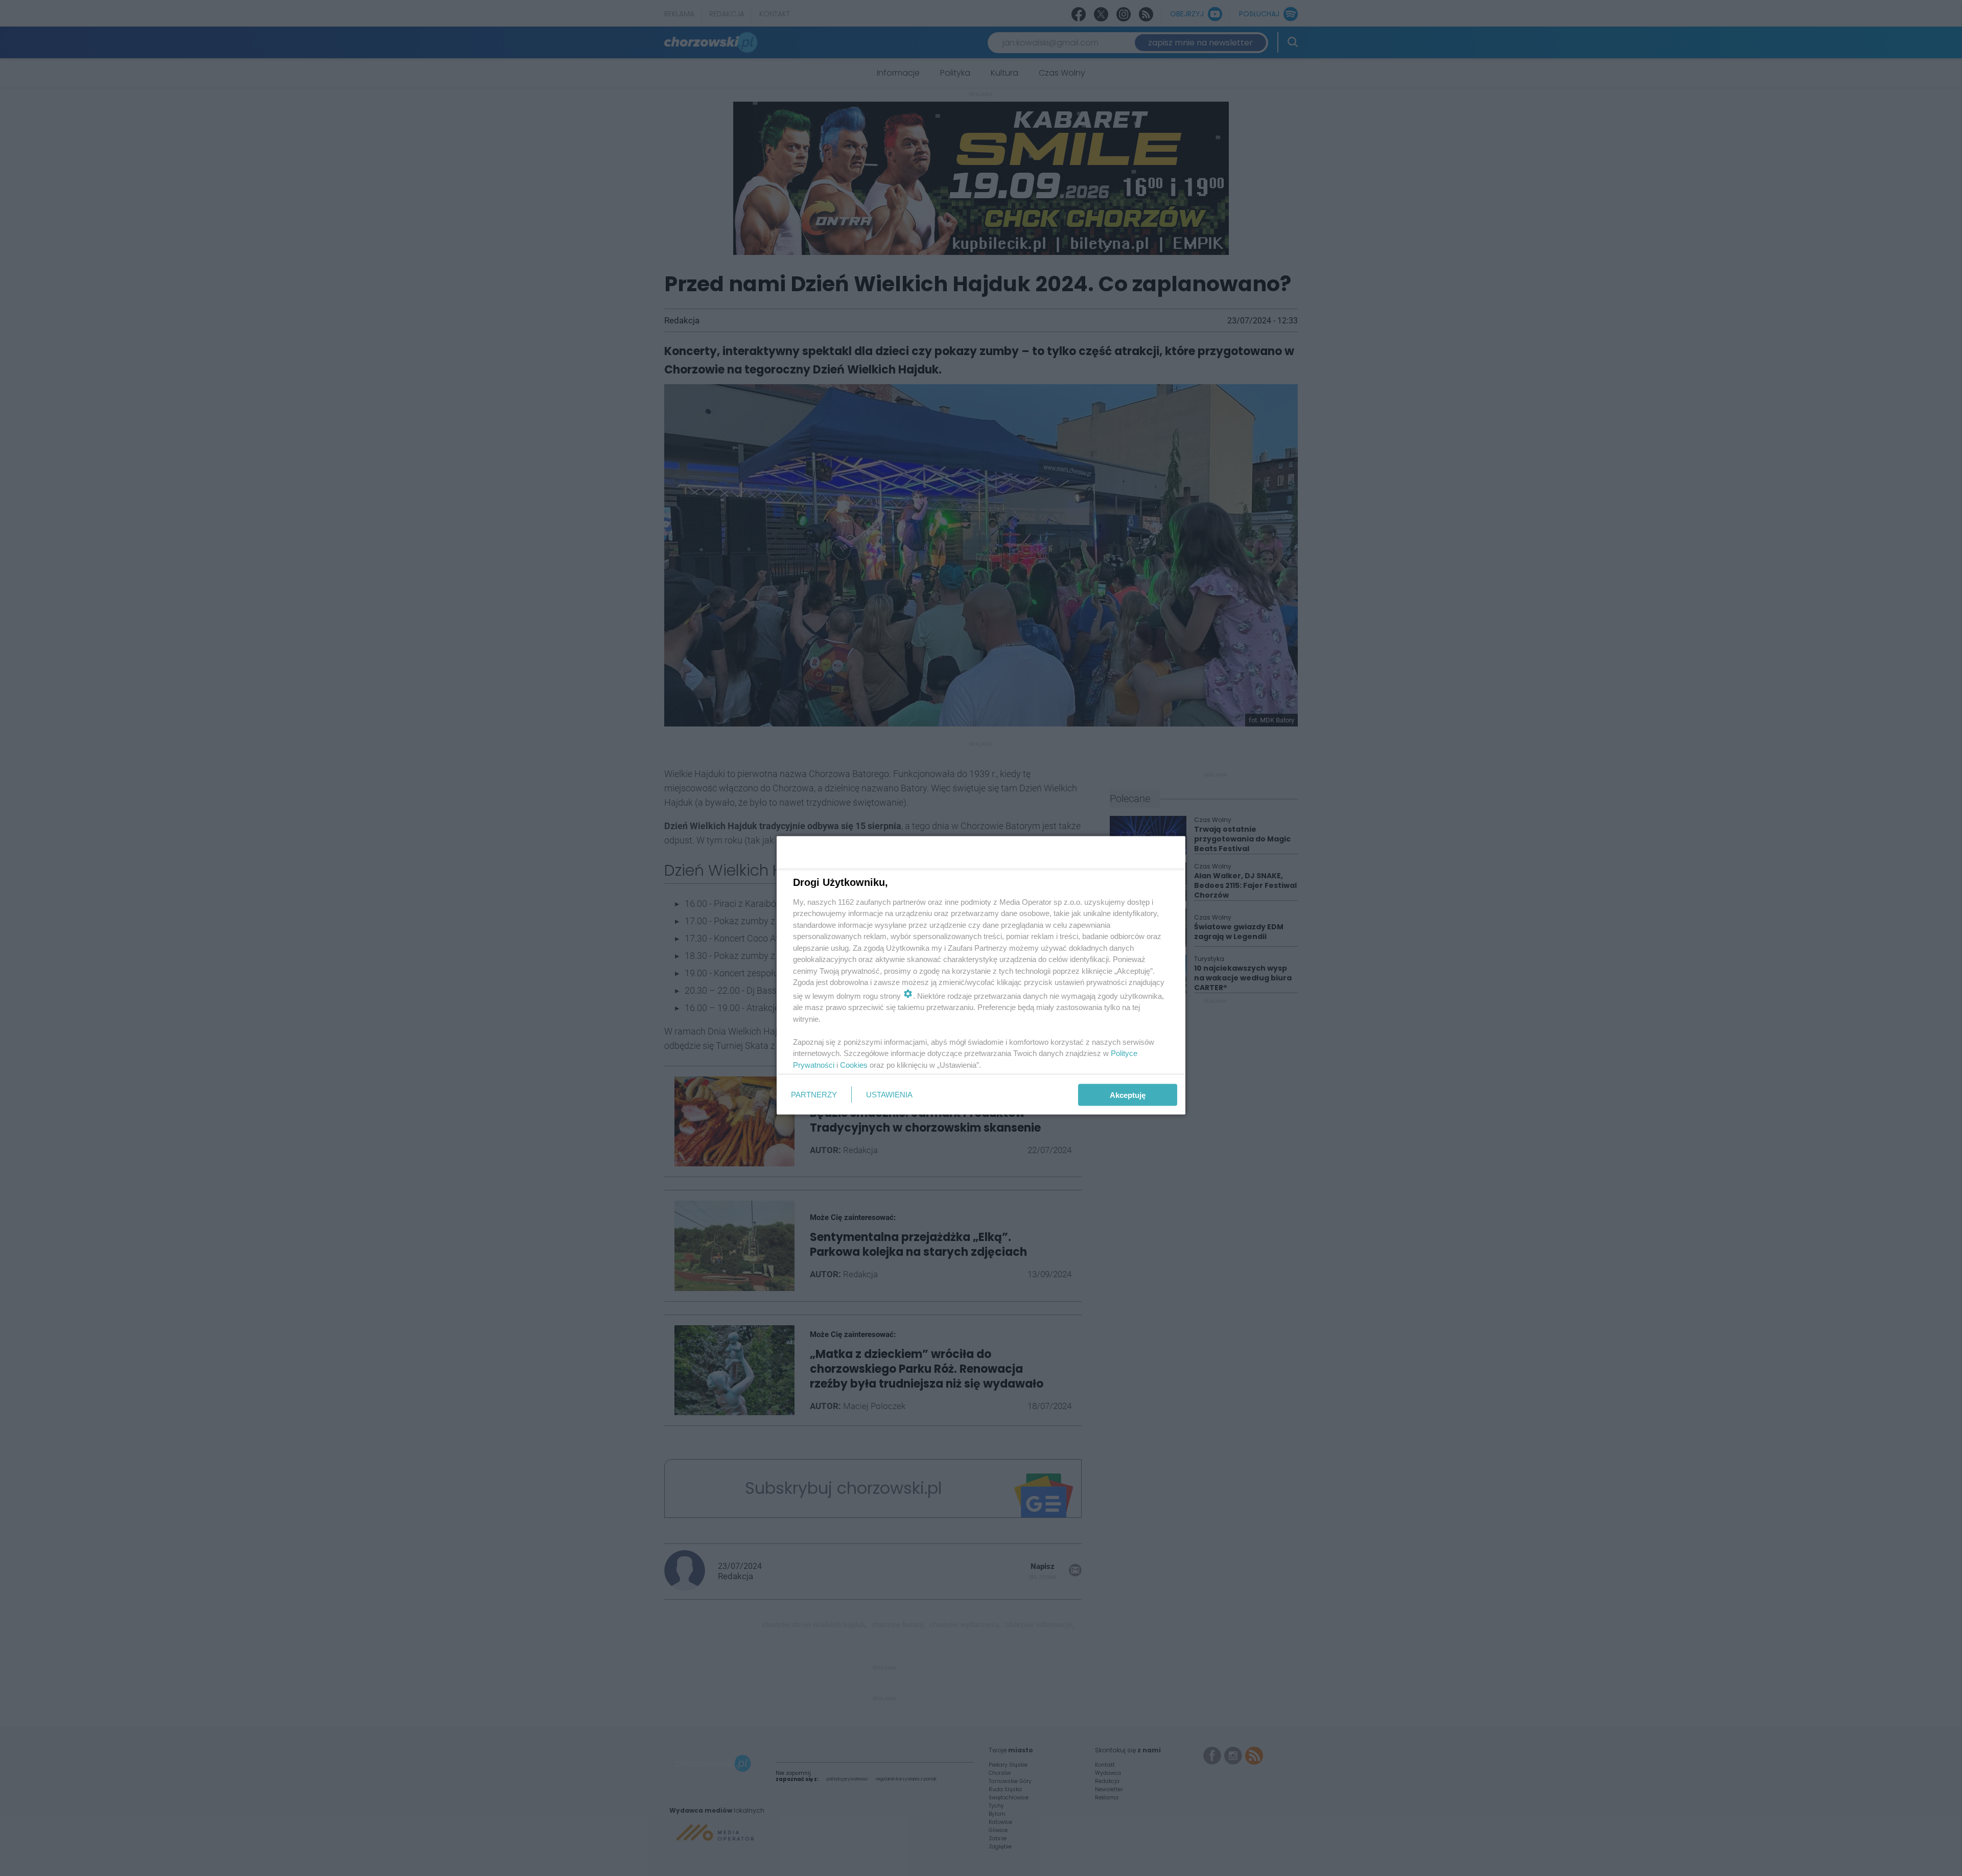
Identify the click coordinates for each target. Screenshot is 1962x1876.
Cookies (854, 1064)
